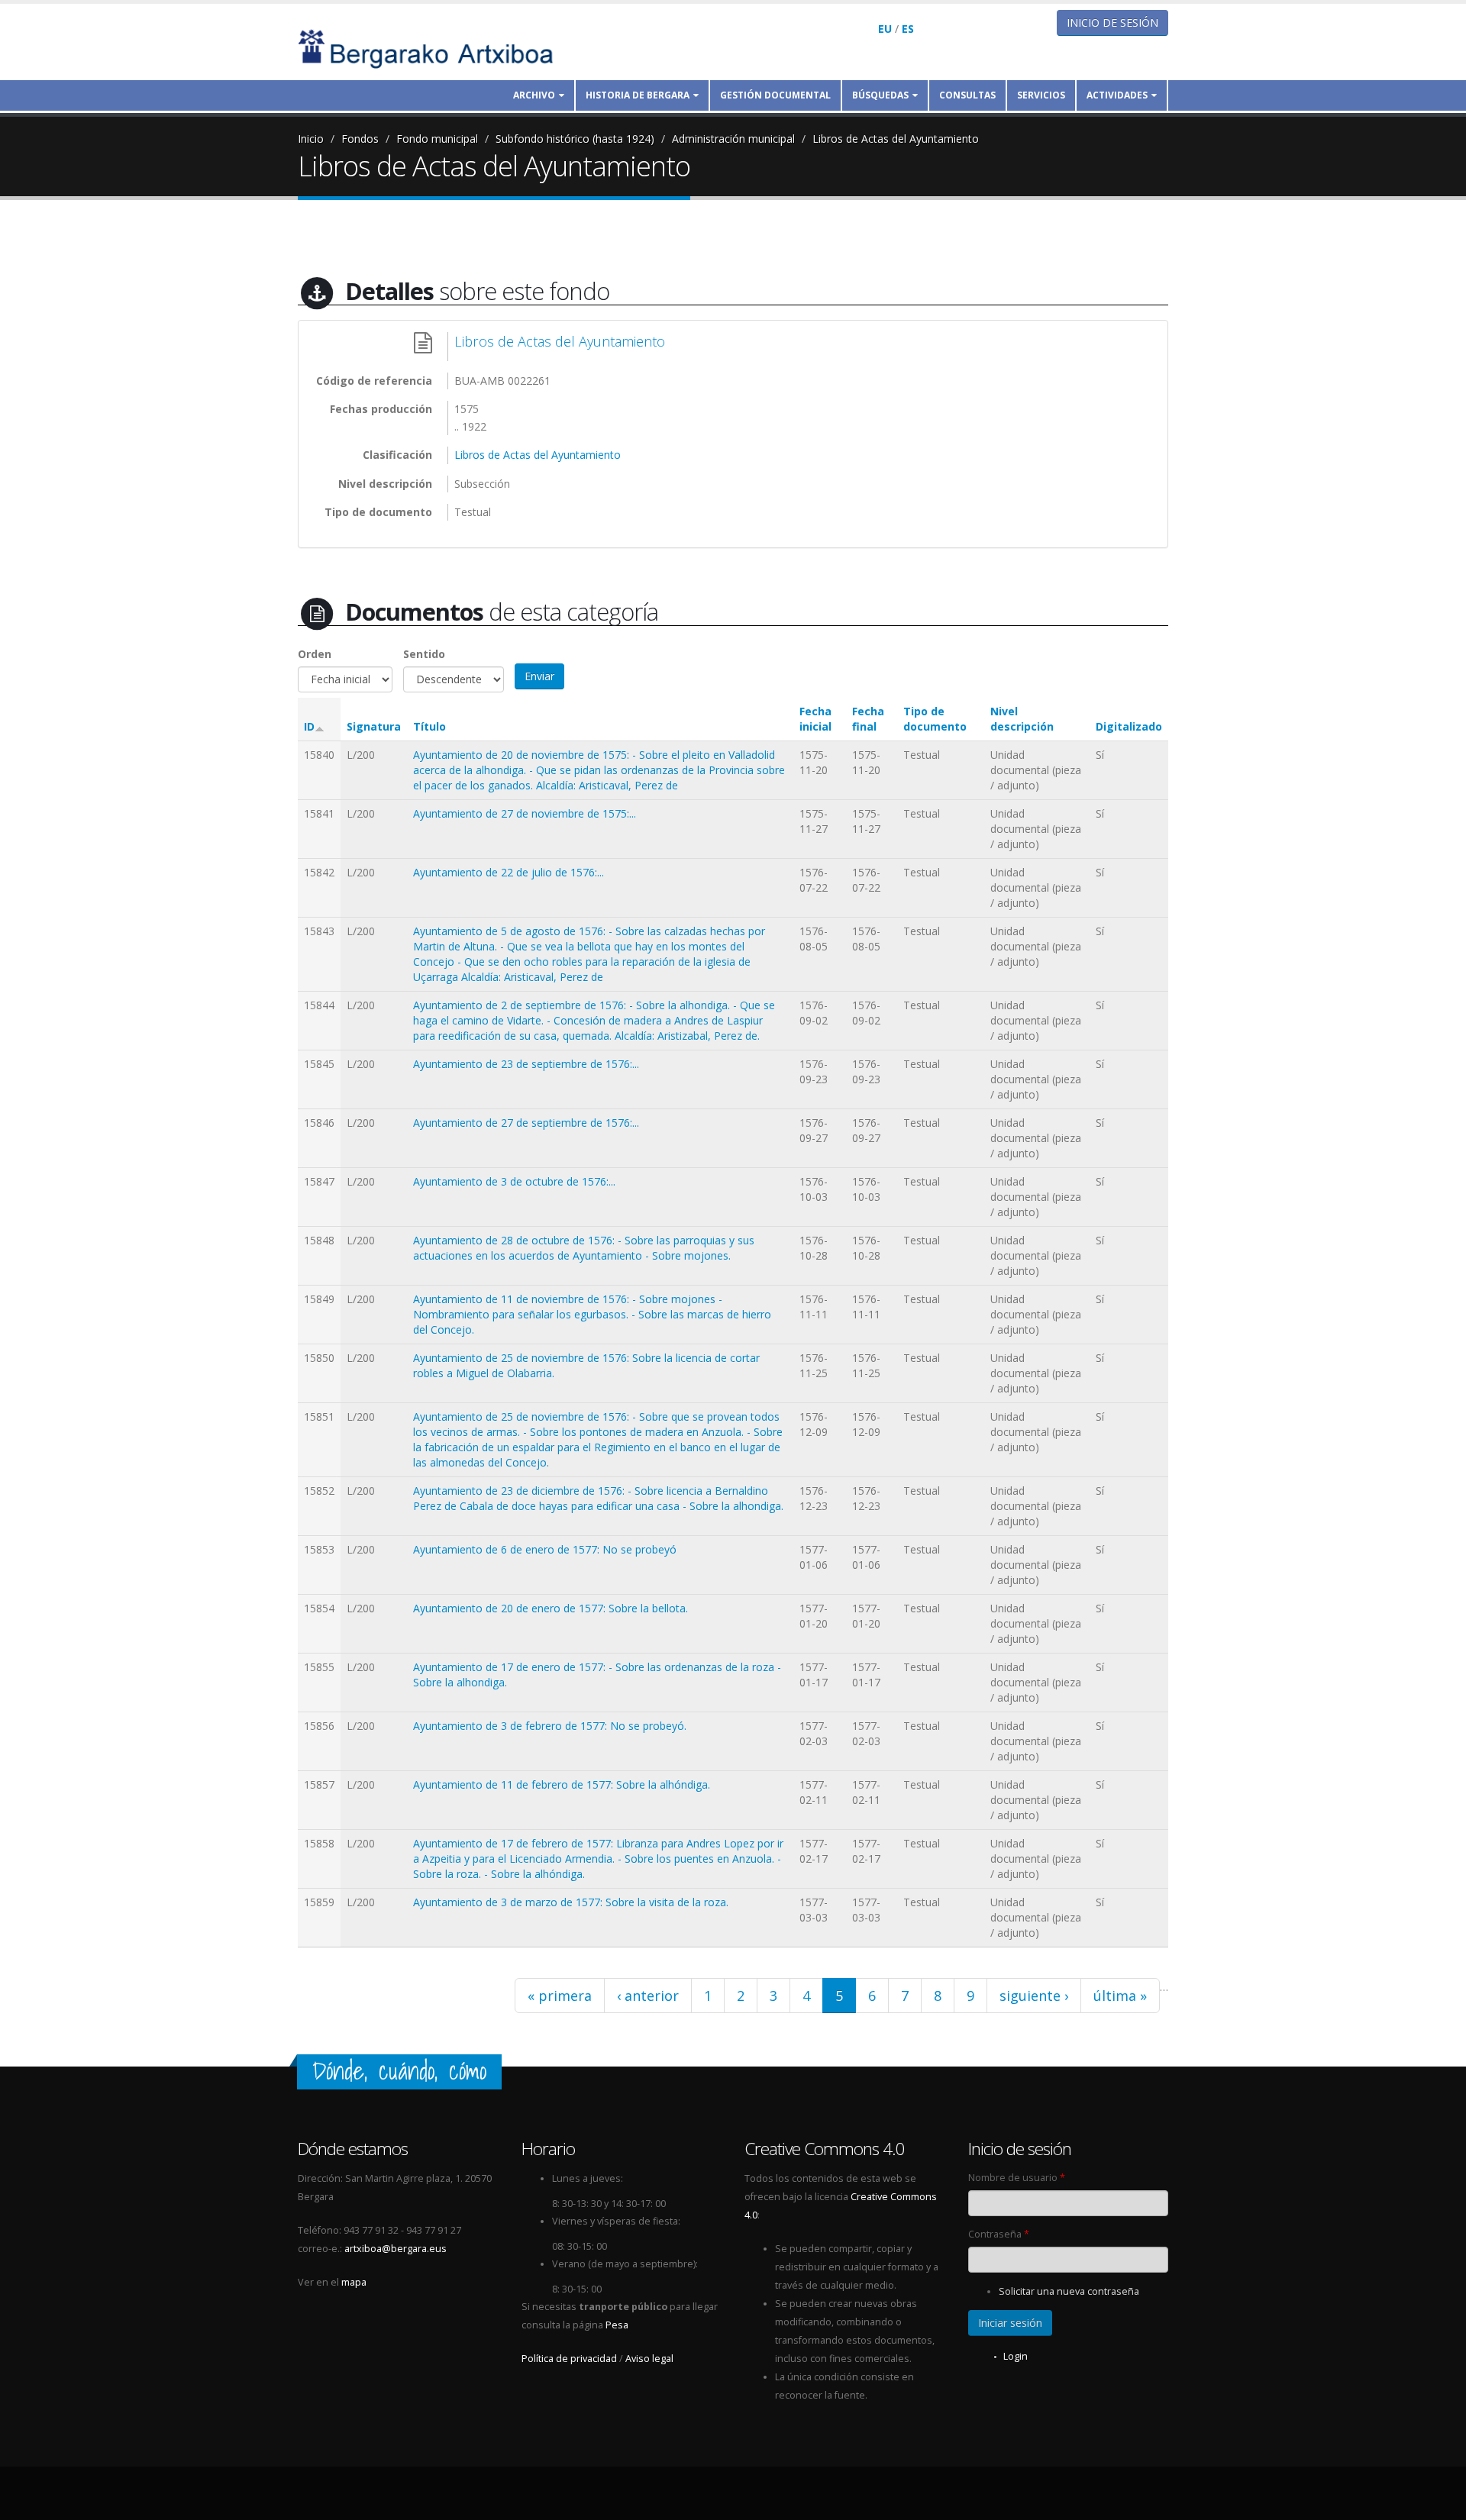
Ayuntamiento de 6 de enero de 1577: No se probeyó (545, 1549)
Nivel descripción (1022, 719)
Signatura (374, 726)
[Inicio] (436, 48)
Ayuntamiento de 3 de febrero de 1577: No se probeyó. (550, 1726)
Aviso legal (649, 2359)
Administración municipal (733, 139)
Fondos (360, 139)
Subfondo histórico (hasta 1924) (575, 139)
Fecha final (868, 719)
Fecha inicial (815, 719)
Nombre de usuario (1017, 2178)
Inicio (311, 139)
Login (1016, 2356)
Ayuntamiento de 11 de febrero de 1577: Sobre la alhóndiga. (562, 1784)
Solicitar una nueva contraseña (1069, 2291)
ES (908, 29)
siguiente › (1034, 1996)
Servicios (1041, 95)
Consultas (967, 95)
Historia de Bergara (638, 95)
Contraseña (999, 2234)
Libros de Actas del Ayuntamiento (896, 139)
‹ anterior (648, 1996)
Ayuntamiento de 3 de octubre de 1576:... (514, 1181)
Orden (315, 654)
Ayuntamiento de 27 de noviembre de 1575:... (525, 813)
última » (1120, 1996)
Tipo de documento (935, 719)
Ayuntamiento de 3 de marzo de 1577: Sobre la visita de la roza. (571, 1902)
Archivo (534, 95)
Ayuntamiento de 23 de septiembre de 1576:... (526, 1064)
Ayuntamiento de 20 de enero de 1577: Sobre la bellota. (551, 1608)
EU (885, 29)
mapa (354, 2282)
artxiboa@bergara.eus (396, 2249)
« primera (560, 1996)
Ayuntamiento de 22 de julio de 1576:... (509, 872)
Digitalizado (1129, 726)
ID (309, 726)
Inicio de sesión (1112, 23)
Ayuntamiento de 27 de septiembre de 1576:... (526, 1123)
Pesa (617, 2325)
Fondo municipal (437, 139)
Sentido (424, 654)
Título (429, 726)
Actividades (1117, 95)
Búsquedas (880, 95)
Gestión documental (775, 95)
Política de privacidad (569, 2359)
